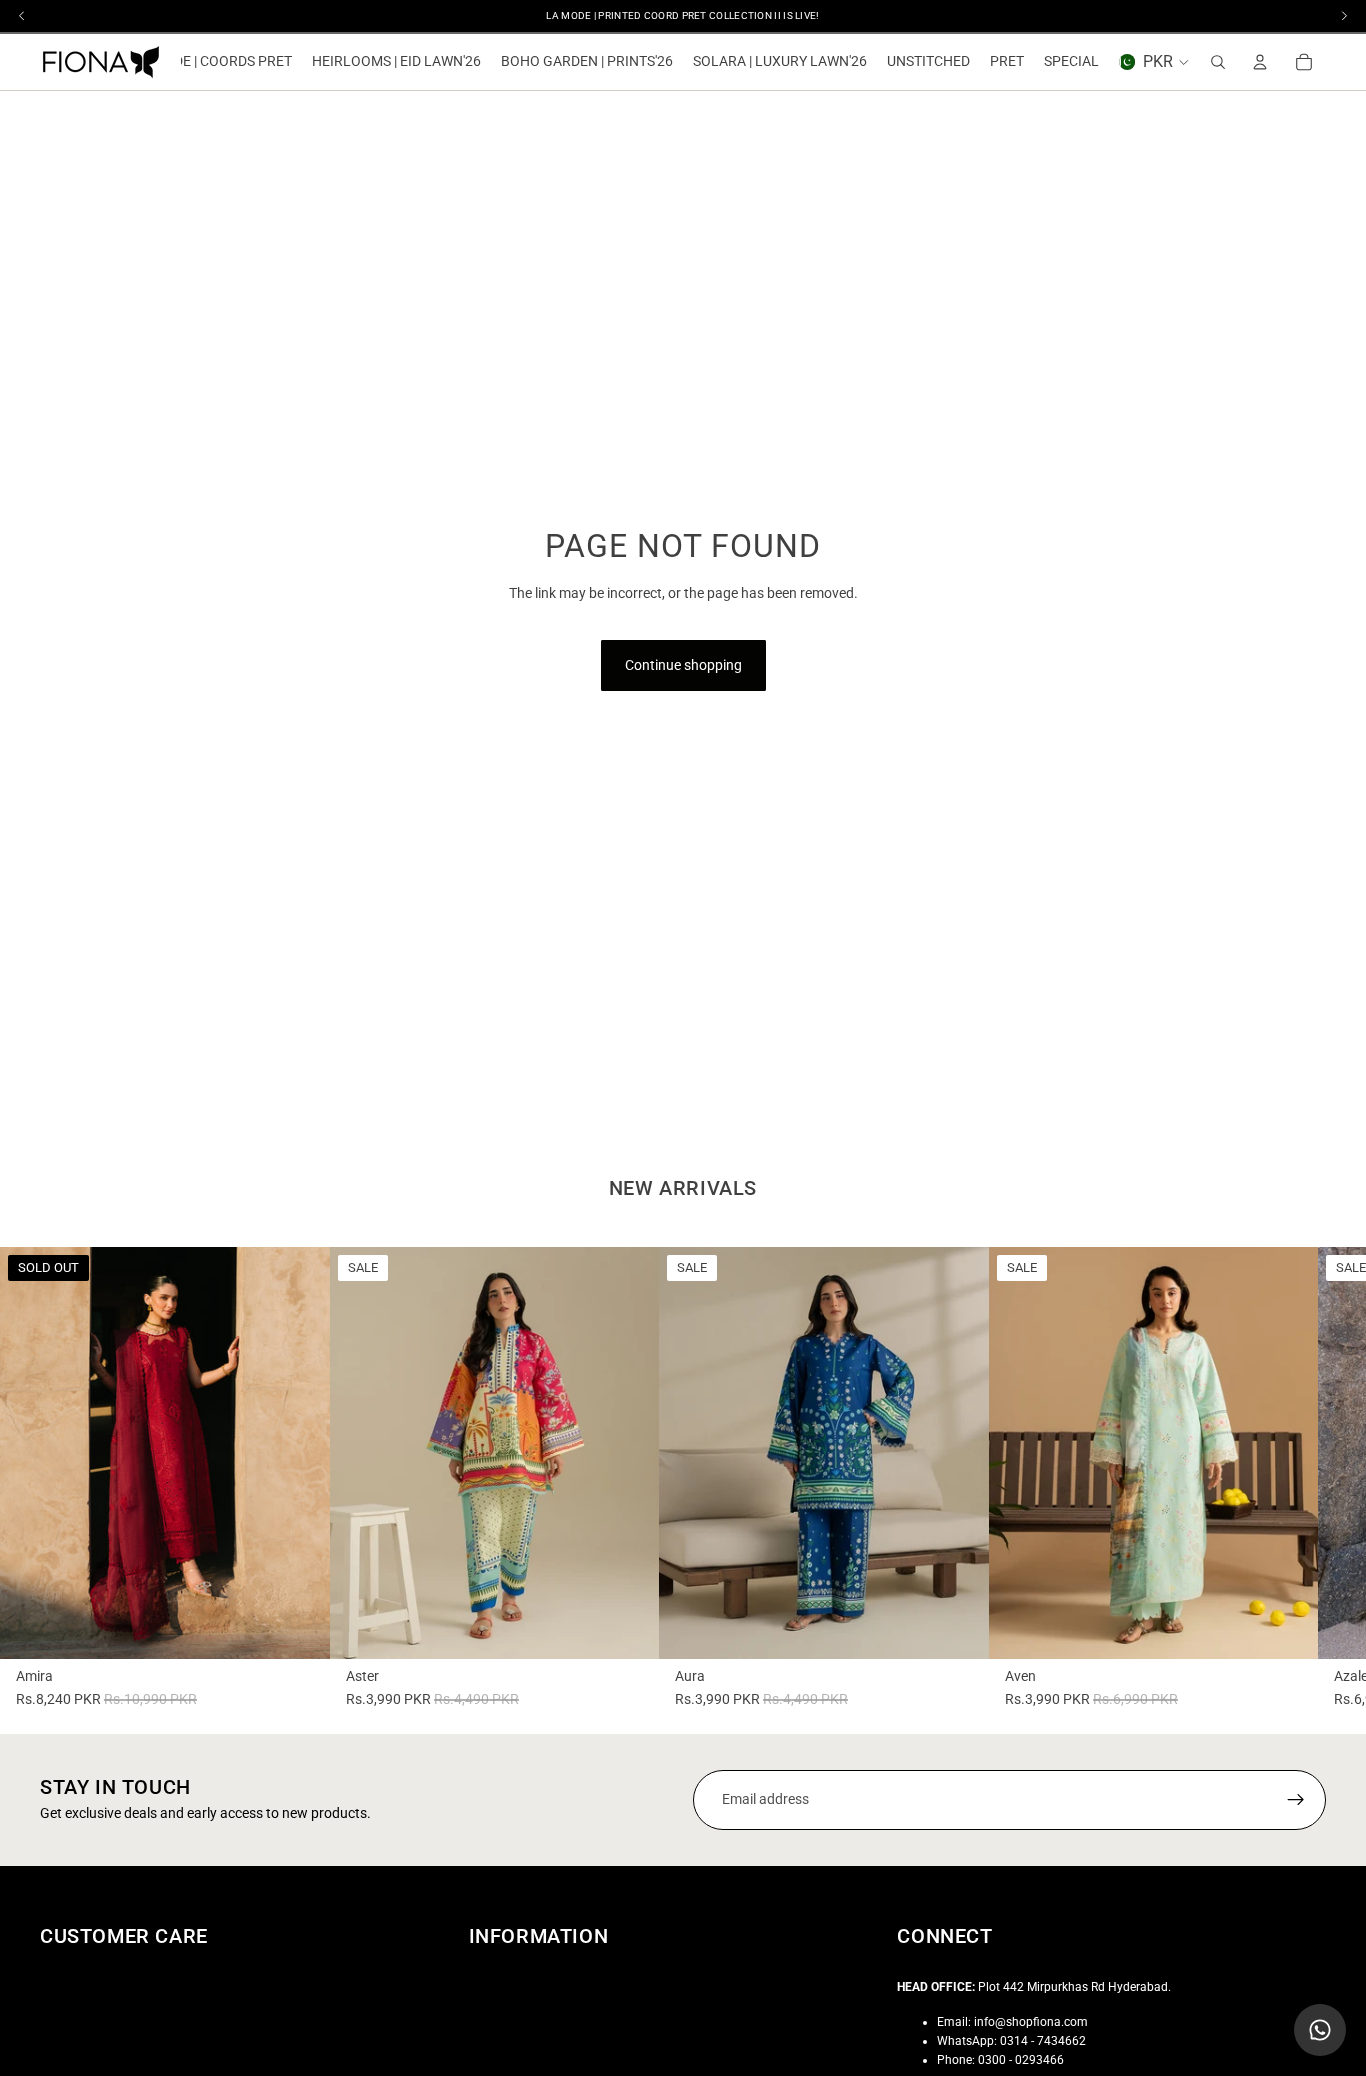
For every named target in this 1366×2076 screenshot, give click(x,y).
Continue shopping (683, 665)
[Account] (1260, 62)
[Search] (1218, 62)
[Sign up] (1296, 1800)
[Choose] (628, 1628)
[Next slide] (260, 1453)
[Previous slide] (70, 1453)
